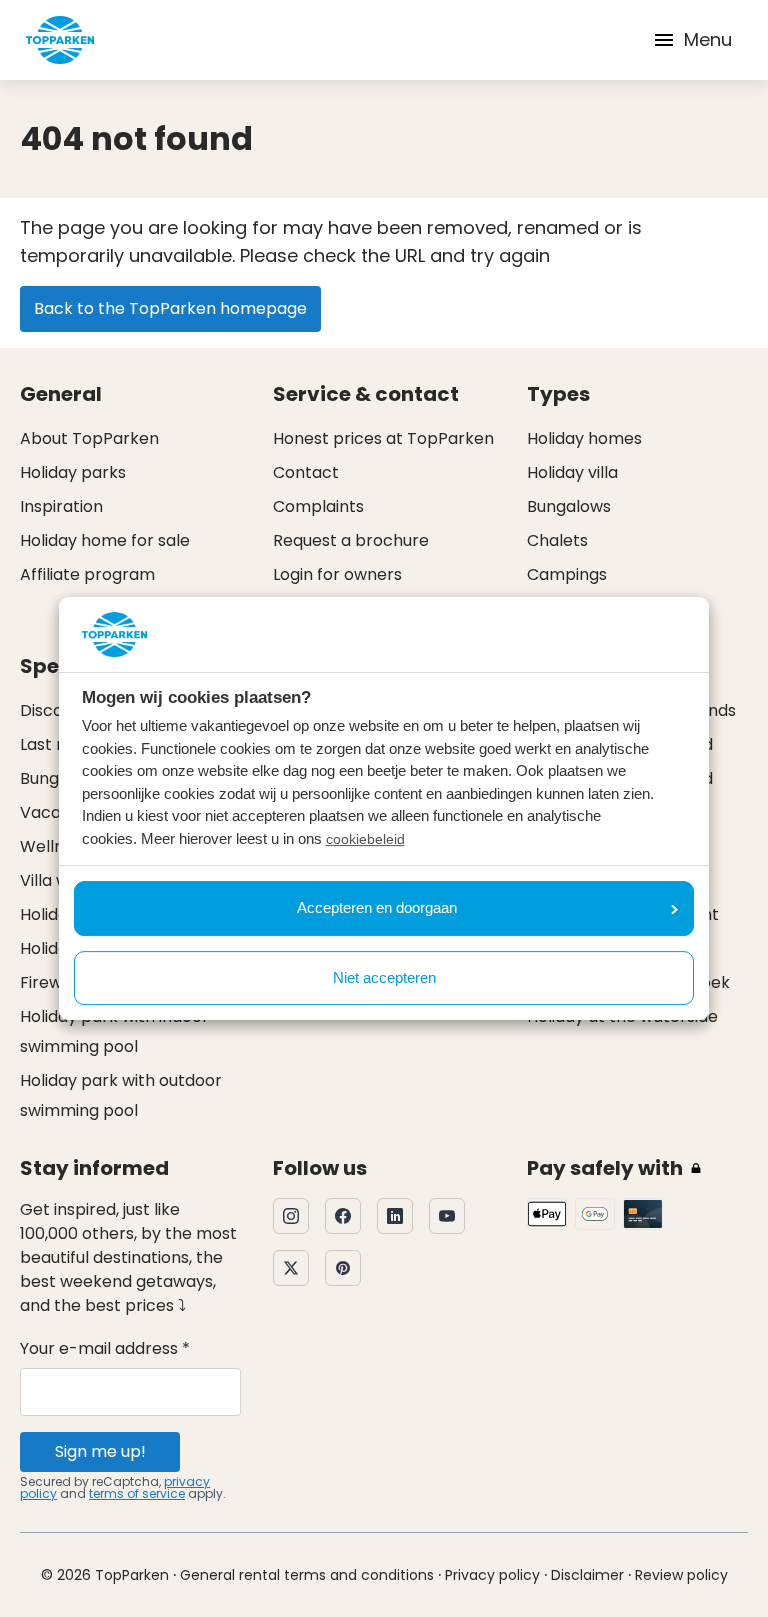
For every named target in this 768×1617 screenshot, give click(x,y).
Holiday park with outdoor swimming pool (121, 1095)
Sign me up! (100, 1451)
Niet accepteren (384, 977)
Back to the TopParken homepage (170, 308)
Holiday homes (584, 438)
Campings (567, 574)
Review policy (681, 1575)
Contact (306, 472)
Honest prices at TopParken (383, 438)
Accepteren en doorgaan (377, 907)
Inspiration (61, 506)
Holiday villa (572, 472)
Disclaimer (587, 1575)
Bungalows (569, 506)
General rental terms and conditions (307, 1575)
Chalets (557, 540)
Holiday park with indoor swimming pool (114, 1031)
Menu (708, 39)
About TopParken (89, 438)
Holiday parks (73, 472)
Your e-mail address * (105, 1348)
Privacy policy (492, 1575)
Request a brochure (351, 540)
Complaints (318, 506)
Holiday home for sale (105, 540)
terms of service (137, 1493)
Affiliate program (87, 574)
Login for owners (337, 574)
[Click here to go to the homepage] (60, 40)
